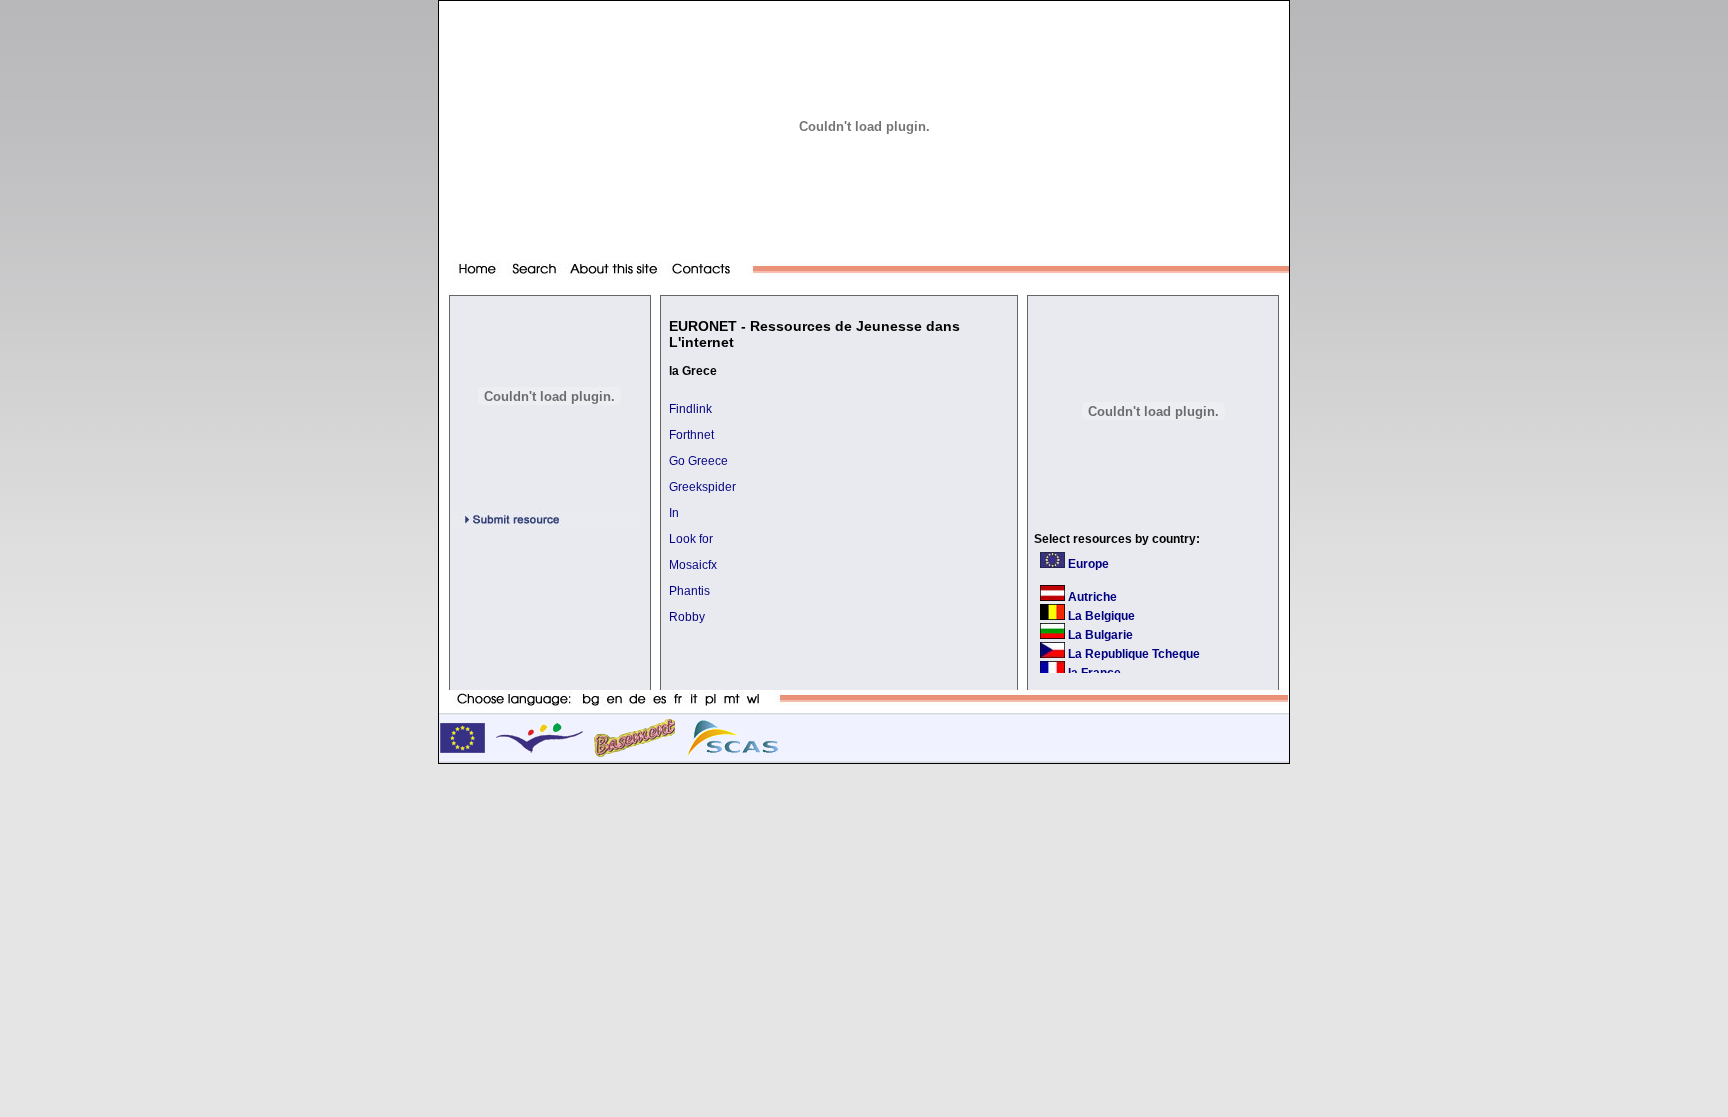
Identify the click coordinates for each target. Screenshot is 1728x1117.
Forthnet (691, 435)
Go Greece (698, 461)
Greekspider (702, 487)
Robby (687, 617)
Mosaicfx (693, 565)
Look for (691, 539)
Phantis (689, 591)
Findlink (690, 409)
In (674, 513)
